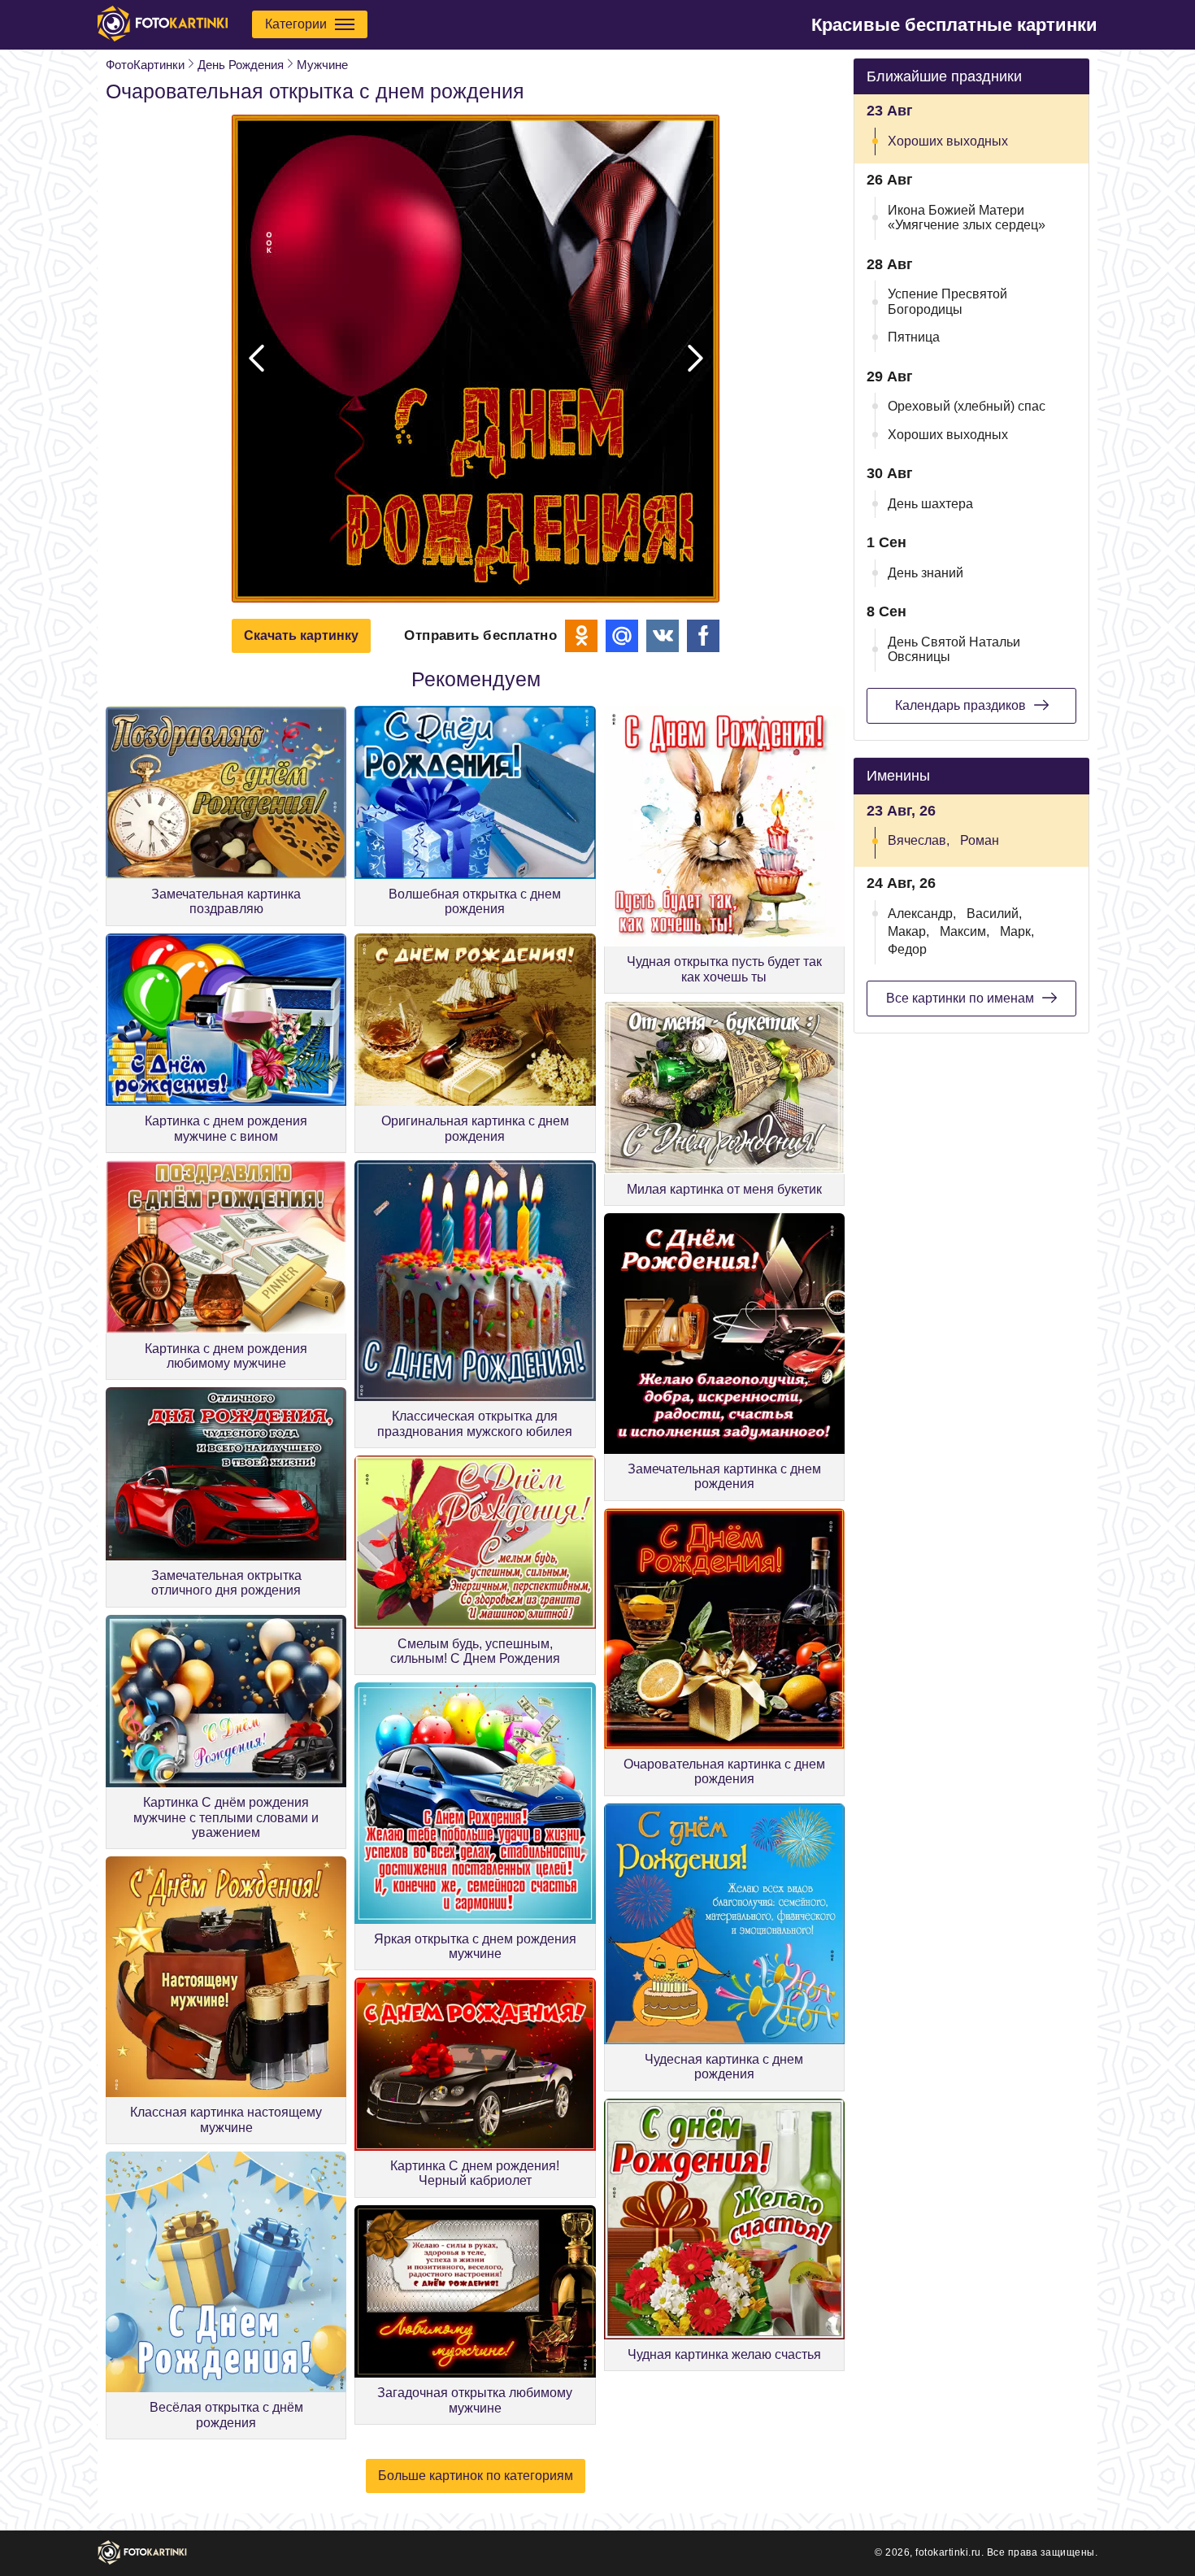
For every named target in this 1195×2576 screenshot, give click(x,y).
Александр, (922, 914)
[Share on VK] (663, 636)
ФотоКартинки (145, 65)
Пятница (914, 337)
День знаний (926, 573)
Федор (907, 949)
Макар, (908, 931)
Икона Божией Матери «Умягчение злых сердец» (967, 218)
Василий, (994, 914)
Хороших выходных (948, 141)
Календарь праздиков (960, 705)
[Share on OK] (581, 636)
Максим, (965, 931)
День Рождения (241, 65)
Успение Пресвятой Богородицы (947, 301)
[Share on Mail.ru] (622, 636)
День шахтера (930, 504)
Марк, (1017, 931)
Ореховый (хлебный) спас (967, 406)
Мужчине (322, 65)
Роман (980, 840)
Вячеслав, (919, 840)
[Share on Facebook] (703, 636)
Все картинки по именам (960, 998)
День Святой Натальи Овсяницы (954, 649)
